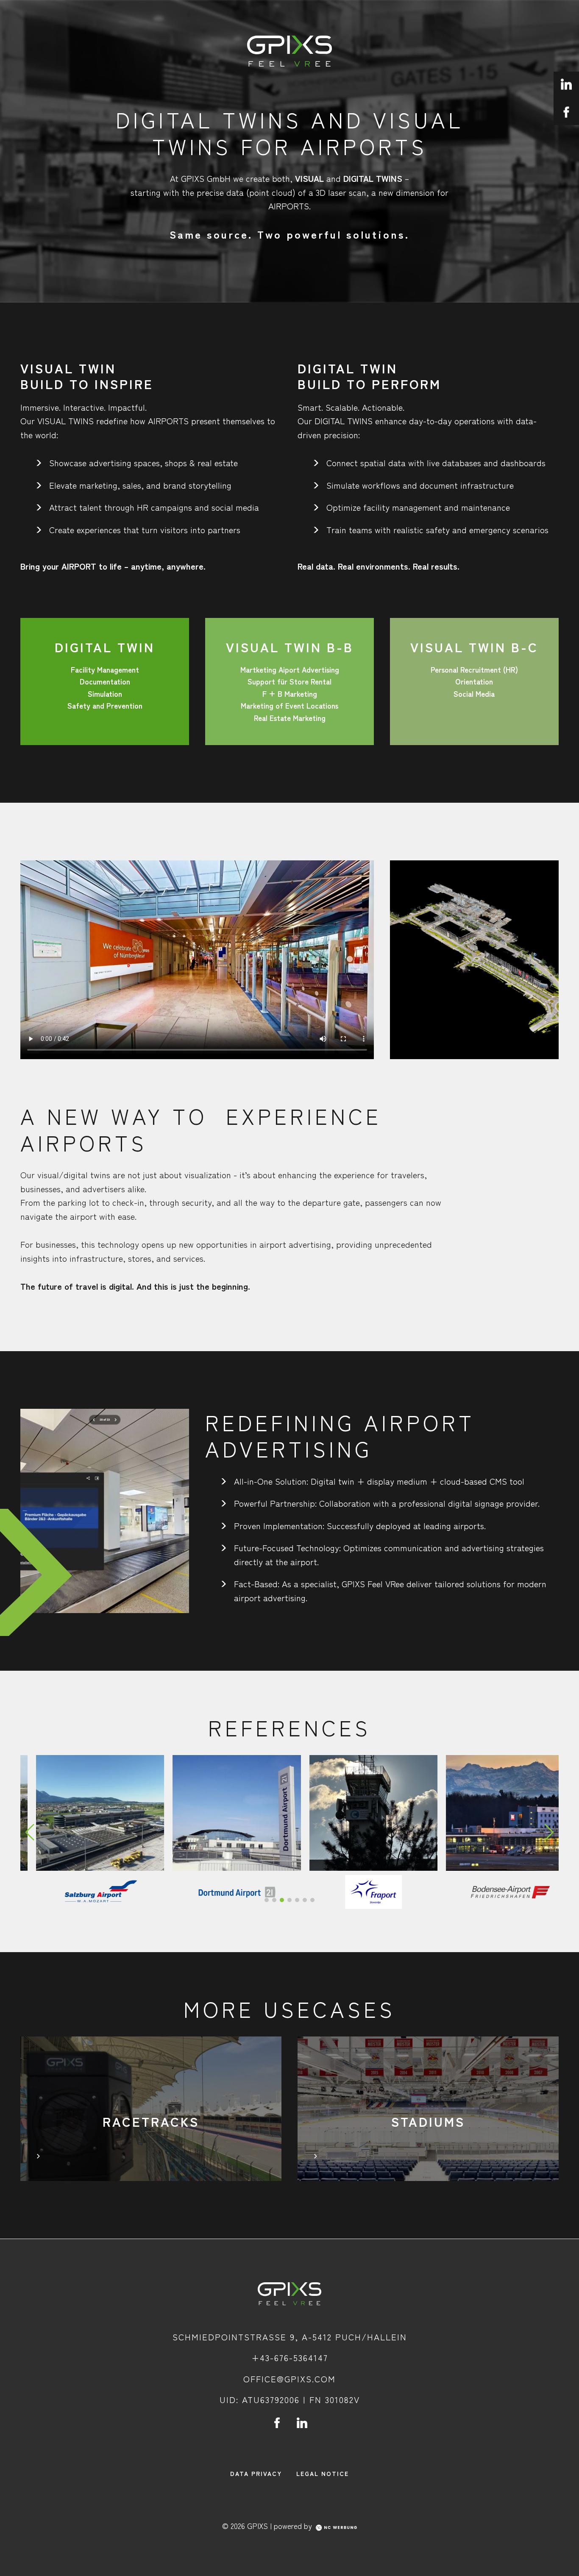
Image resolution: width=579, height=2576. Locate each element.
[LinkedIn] (302, 2423)
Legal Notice (323, 2473)
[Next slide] (550, 1832)
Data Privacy (256, 2473)
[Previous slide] (30, 1832)
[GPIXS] (289, 51)
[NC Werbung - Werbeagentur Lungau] (336, 2527)
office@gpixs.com (289, 2379)
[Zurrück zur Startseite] (289, 2294)
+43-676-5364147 (290, 2358)
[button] (267, 1900)
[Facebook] (277, 2423)
